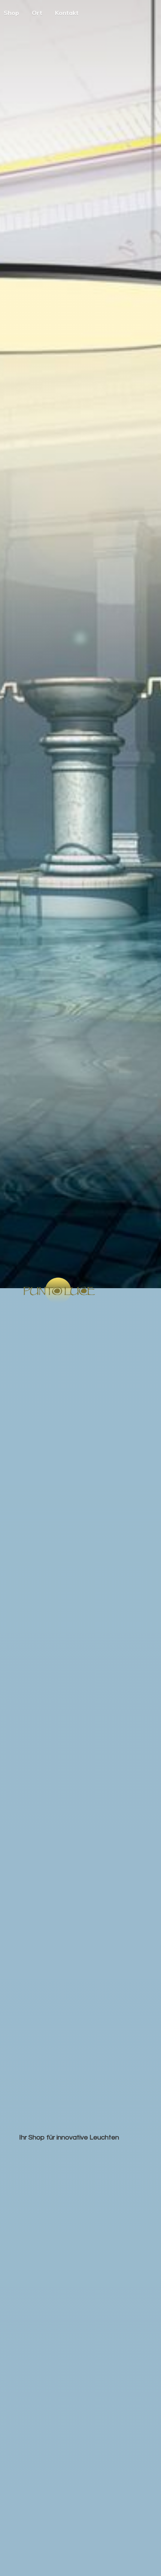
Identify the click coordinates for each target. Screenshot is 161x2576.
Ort (37, 13)
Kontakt (67, 13)
